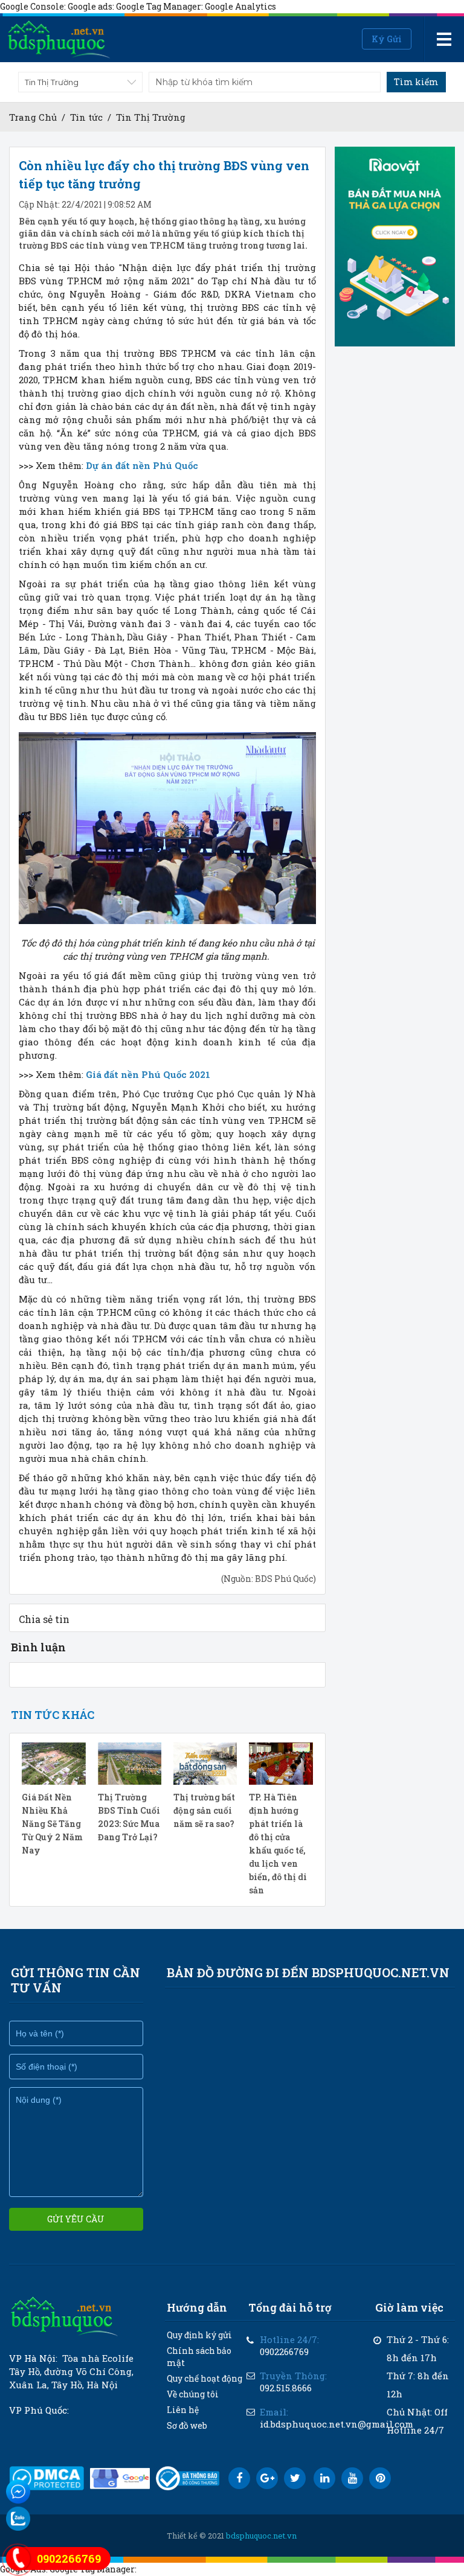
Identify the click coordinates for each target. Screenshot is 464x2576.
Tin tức (86, 117)
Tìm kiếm (416, 82)
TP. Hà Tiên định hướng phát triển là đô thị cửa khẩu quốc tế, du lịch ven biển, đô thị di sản (278, 1844)
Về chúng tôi (193, 2394)
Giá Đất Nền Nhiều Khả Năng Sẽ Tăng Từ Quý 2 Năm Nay (52, 1824)
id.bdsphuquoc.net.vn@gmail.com (337, 2424)
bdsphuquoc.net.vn (261, 2536)
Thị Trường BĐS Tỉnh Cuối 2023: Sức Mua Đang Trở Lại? (129, 1817)
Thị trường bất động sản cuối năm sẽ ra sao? (204, 1810)
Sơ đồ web (187, 2425)
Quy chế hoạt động (205, 2378)
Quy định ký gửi (199, 2335)
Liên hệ (183, 2410)
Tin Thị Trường (151, 117)
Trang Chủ (33, 117)
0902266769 (284, 2351)
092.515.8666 (286, 2388)
